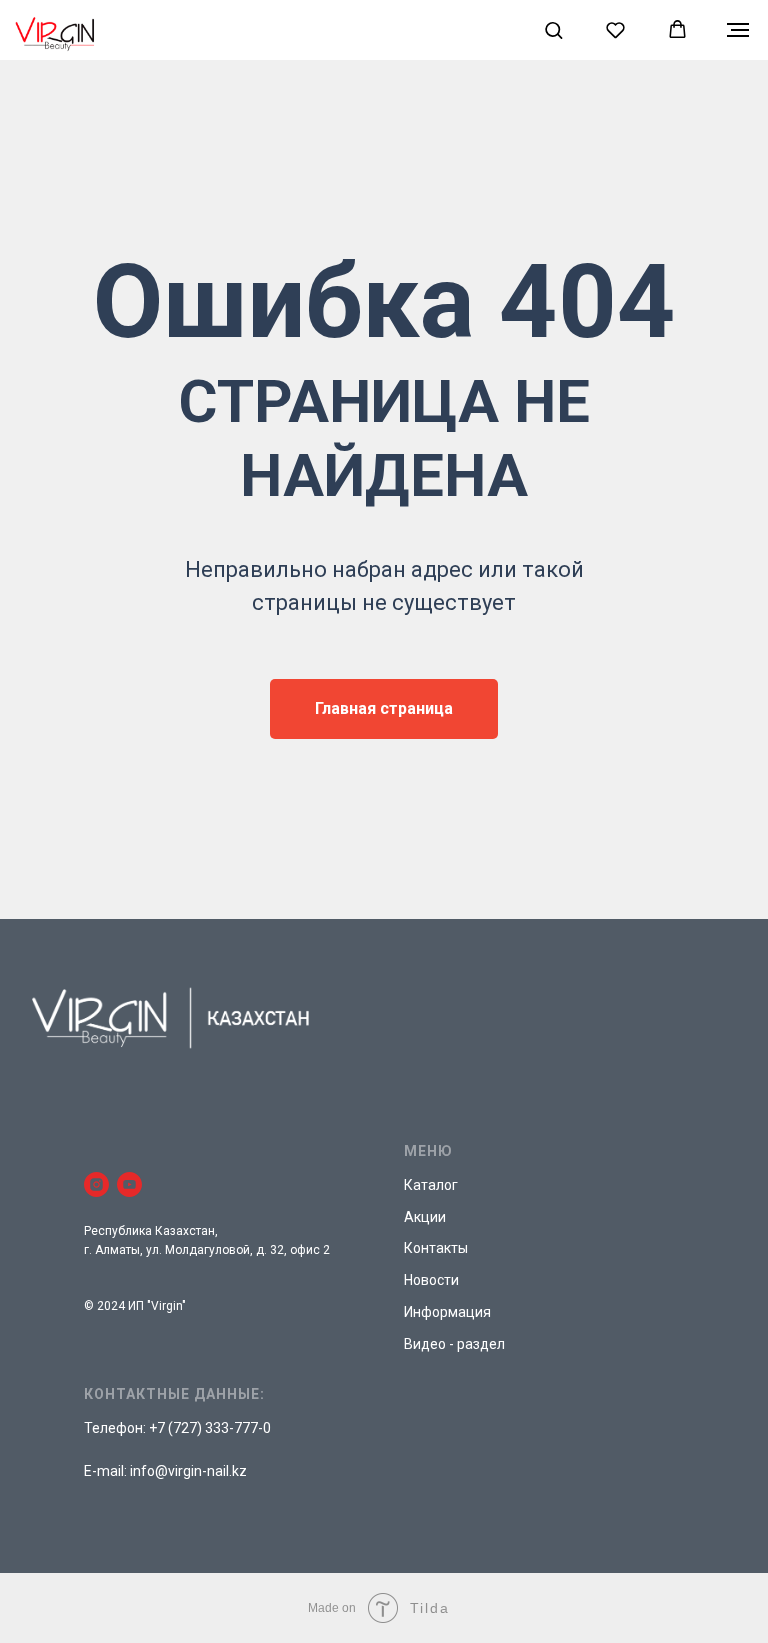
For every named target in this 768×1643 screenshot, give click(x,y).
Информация (447, 1312)
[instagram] (96, 1184)
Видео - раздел (454, 1344)
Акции (425, 1217)
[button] (553, 29)
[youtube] (129, 1184)
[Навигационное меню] (738, 30)
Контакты (436, 1248)
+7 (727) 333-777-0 (210, 1428)
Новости (431, 1280)
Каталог (431, 1185)
